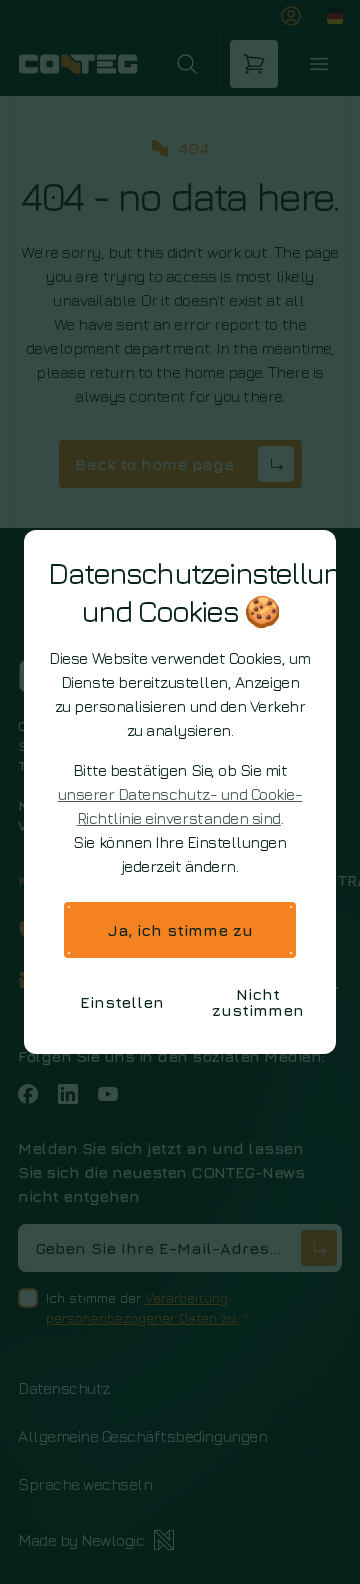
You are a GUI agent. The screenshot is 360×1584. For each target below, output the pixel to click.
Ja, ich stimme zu (180, 930)
